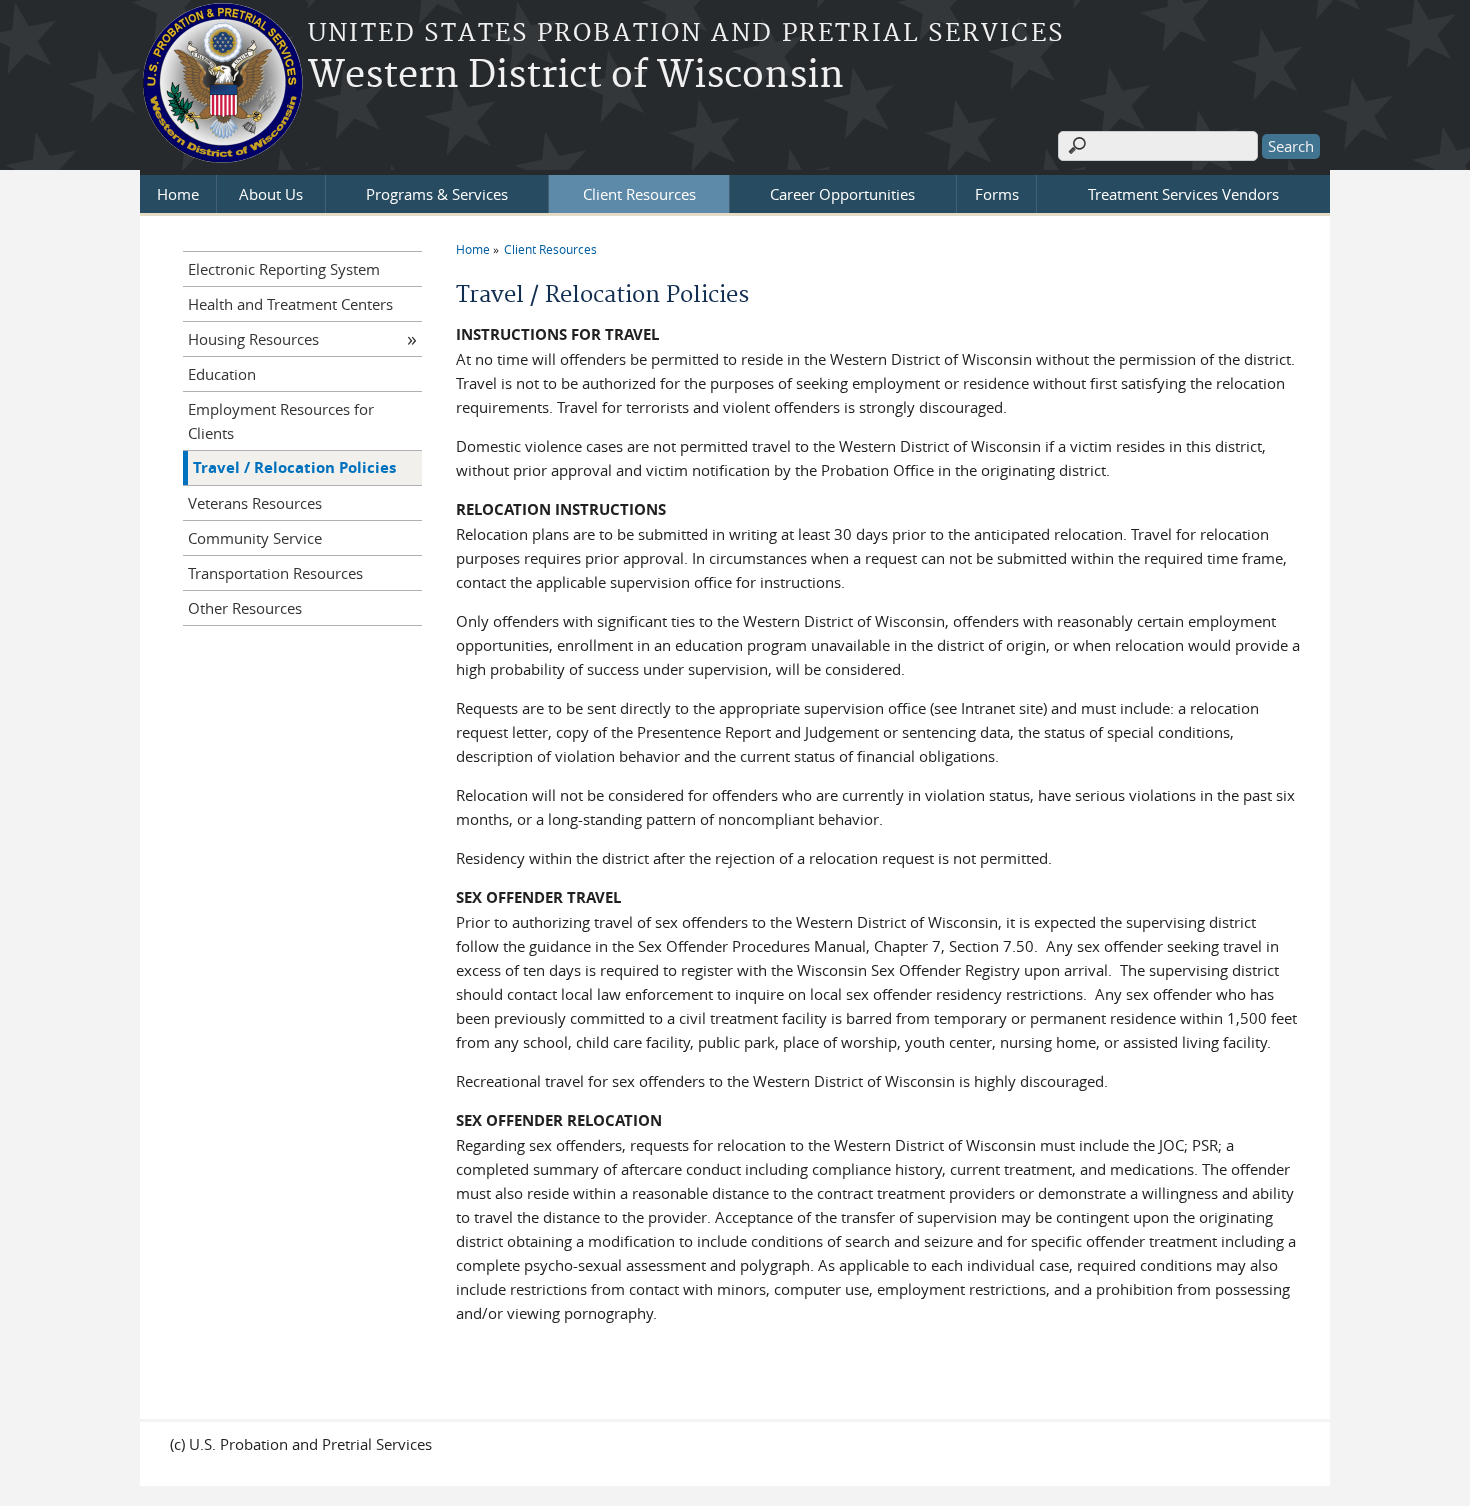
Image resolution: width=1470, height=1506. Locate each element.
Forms (997, 194)
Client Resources (639, 194)
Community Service (255, 538)
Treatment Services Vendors (1183, 194)
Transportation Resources (275, 573)
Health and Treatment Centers (290, 304)
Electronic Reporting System (284, 269)
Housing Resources (253, 339)
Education (222, 374)
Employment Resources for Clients (281, 421)
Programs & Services (437, 194)
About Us (271, 194)
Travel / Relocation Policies (294, 467)
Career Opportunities (842, 194)
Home (178, 194)
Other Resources (245, 608)
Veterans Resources (255, 503)
